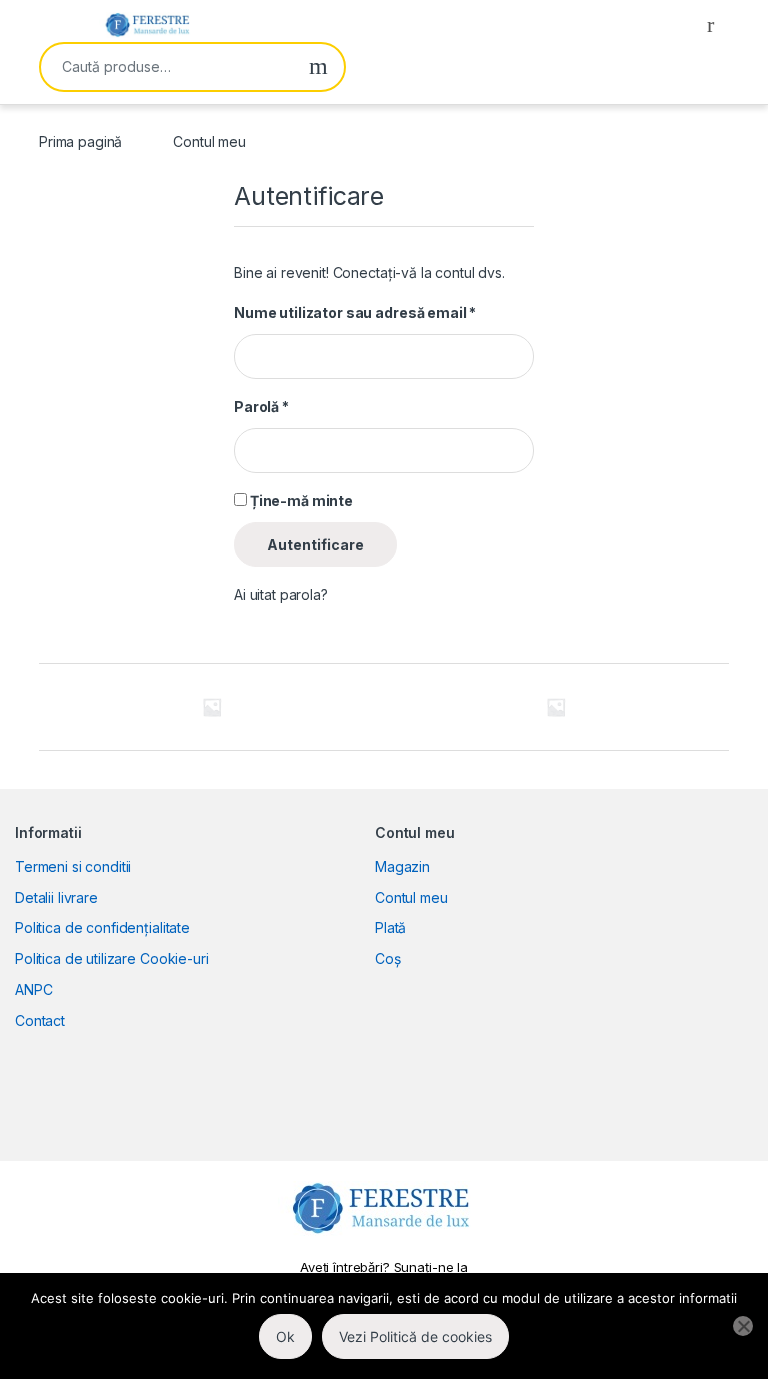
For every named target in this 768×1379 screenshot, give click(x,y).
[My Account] (718, 24)
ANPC (33, 989)
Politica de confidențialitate (102, 927)
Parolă (261, 406)
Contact (40, 1020)
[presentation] (723, 709)
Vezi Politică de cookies (415, 1336)
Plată (390, 927)
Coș (388, 958)
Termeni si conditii (73, 866)
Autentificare (315, 544)
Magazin (402, 866)
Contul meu (411, 897)
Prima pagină (80, 141)
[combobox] (167, 67)
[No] (743, 1326)
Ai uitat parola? (281, 594)
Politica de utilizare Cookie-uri (112, 958)
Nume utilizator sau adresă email (355, 312)
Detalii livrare (56, 897)
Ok (285, 1336)
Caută (318, 67)
